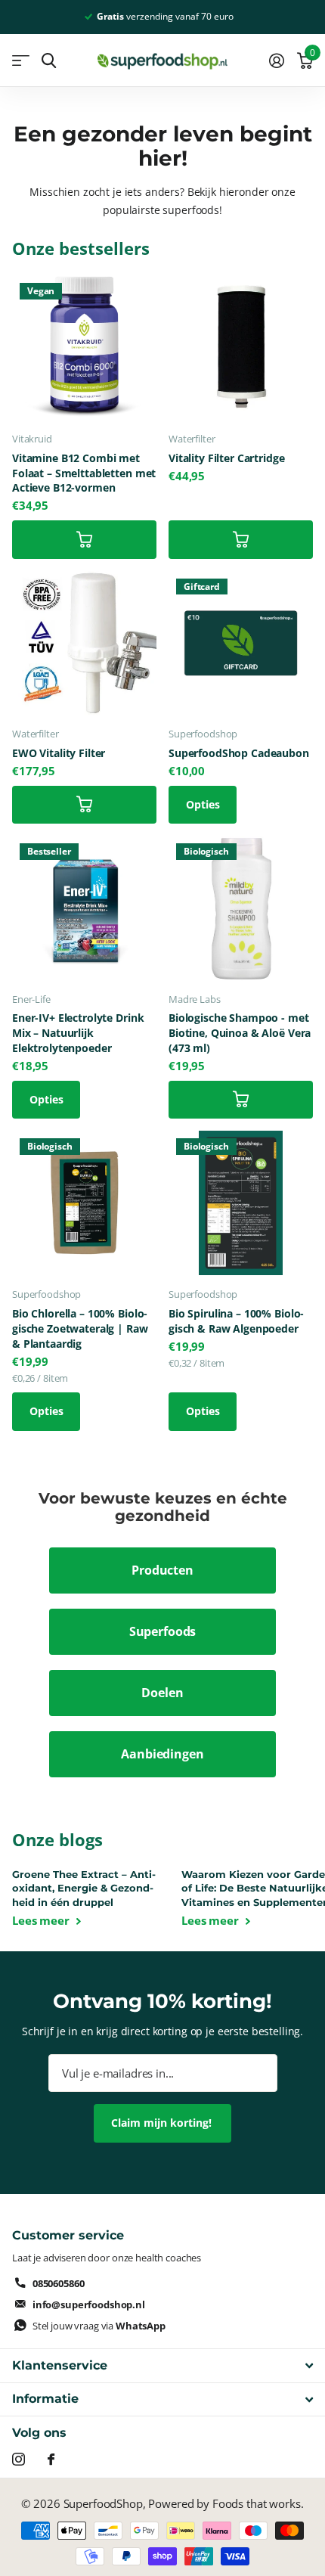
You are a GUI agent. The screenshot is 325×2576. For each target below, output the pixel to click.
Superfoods (163, 1631)
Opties (203, 804)
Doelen (162, 1693)
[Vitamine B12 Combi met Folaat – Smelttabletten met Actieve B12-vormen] (84, 348)
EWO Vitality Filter (59, 753)
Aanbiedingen (162, 1754)
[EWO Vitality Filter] (84, 643)
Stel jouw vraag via (99, 2326)
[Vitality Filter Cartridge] (241, 348)
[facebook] (51, 2459)
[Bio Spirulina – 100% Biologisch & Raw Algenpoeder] (241, 1203)
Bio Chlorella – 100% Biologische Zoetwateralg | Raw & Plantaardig (80, 1328)
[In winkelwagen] (84, 539)
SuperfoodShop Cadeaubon (239, 753)
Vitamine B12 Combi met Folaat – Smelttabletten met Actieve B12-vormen (84, 473)
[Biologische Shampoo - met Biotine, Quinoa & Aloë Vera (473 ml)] (241, 908)
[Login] (276, 61)
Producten (162, 1570)
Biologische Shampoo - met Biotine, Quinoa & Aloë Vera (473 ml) (240, 1033)
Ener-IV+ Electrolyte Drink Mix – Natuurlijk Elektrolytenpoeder (78, 1033)
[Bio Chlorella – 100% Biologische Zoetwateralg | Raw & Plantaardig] (84, 1203)
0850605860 (59, 2283)
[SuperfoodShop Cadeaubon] (241, 643)
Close (162, 2365)
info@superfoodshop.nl (89, 2304)
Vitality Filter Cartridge (227, 458)
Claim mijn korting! (163, 2123)
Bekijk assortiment (21, 61)
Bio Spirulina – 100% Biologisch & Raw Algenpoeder (236, 1321)
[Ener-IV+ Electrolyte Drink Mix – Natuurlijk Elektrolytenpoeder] (84, 908)
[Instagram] (19, 2459)
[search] (49, 61)
